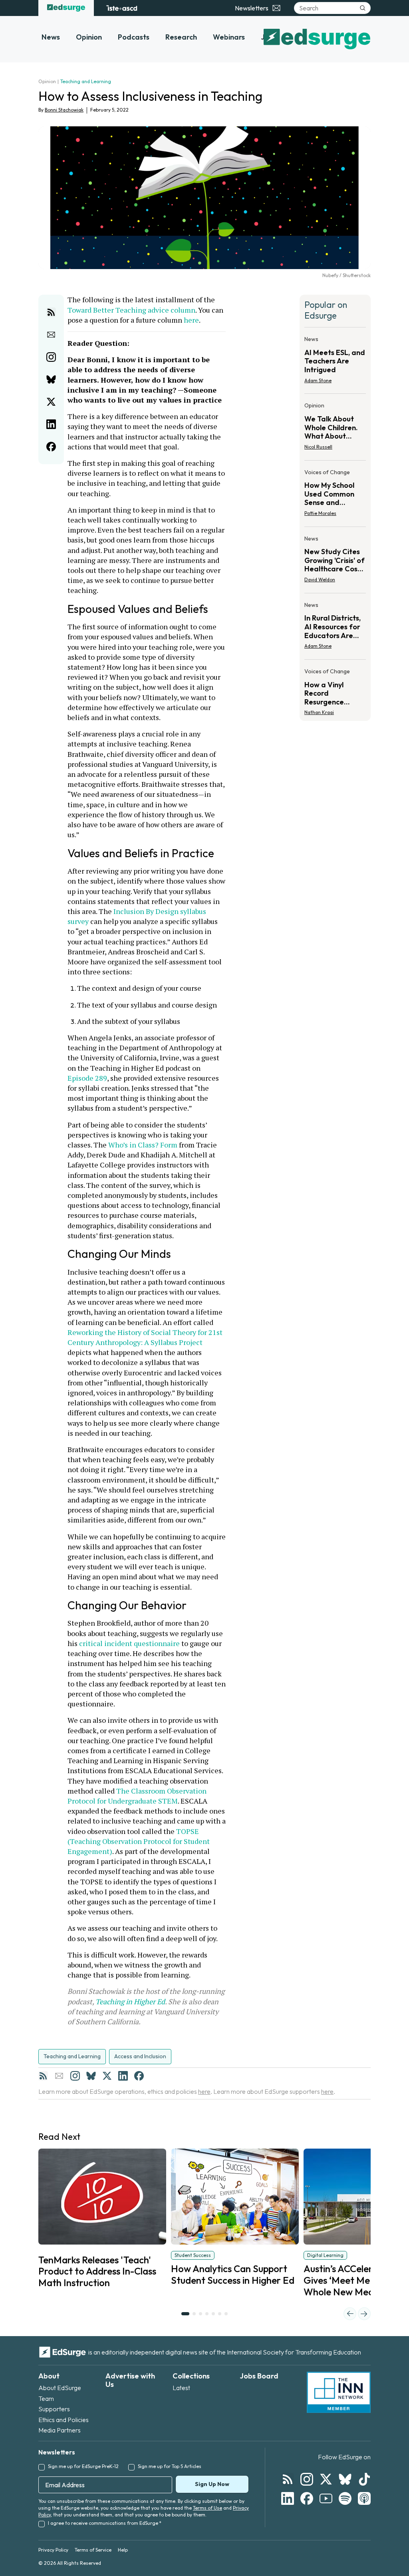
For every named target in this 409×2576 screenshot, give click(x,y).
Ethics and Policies (64, 2420)
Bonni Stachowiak (64, 110)
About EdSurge (60, 2388)
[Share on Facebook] (51, 447)
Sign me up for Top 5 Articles (170, 2466)
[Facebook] (139, 2076)
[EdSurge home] (66, 8)
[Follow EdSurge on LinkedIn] (288, 2498)
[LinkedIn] (123, 2076)
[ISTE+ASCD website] (122, 8)
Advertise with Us (130, 2380)
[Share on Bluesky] (51, 379)
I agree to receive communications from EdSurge (105, 2523)
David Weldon (320, 580)
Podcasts (134, 37)
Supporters (54, 2409)
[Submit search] (363, 8)
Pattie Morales (320, 513)
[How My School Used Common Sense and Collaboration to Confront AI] (335, 495)
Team (46, 2398)
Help (123, 2550)
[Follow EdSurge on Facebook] (307, 2498)
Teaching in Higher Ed (130, 2001)
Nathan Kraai (319, 712)
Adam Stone (318, 380)
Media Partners (60, 2430)
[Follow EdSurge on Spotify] (345, 2498)
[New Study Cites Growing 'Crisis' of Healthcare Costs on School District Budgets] (335, 562)
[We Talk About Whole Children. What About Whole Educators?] (335, 428)
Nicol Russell (318, 447)
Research (181, 37)
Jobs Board (259, 2376)
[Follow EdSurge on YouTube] (326, 2498)
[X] (107, 2076)
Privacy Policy (53, 2550)
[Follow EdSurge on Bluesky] (345, 2479)
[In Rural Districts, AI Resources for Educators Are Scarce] (335, 628)
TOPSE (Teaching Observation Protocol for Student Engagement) (139, 1841)
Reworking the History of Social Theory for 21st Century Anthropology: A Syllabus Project (146, 1332)
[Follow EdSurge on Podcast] (364, 2498)
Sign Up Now (212, 2484)
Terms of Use (207, 2508)
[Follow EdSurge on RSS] (288, 2479)
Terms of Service (93, 2550)
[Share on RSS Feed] (51, 312)
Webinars (229, 37)
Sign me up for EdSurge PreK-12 (83, 2466)
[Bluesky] (91, 2076)
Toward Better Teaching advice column (131, 310)
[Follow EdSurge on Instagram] (307, 2479)
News (51, 37)
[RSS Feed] (43, 2076)
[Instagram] (75, 2076)
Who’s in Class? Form (142, 1145)
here (191, 320)
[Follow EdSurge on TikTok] (364, 2479)
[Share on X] (51, 402)
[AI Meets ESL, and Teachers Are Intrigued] (335, 362)
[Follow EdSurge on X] (326, 2479)
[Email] (59, 2076)
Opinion (89, 37)
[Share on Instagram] (51, 357)
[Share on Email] (51, 335)
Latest (181, 2388)
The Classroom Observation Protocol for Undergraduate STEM (138, 1796)
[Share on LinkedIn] (51, 424)
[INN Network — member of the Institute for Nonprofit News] (339, 2392)
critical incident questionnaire (129, 1643)
